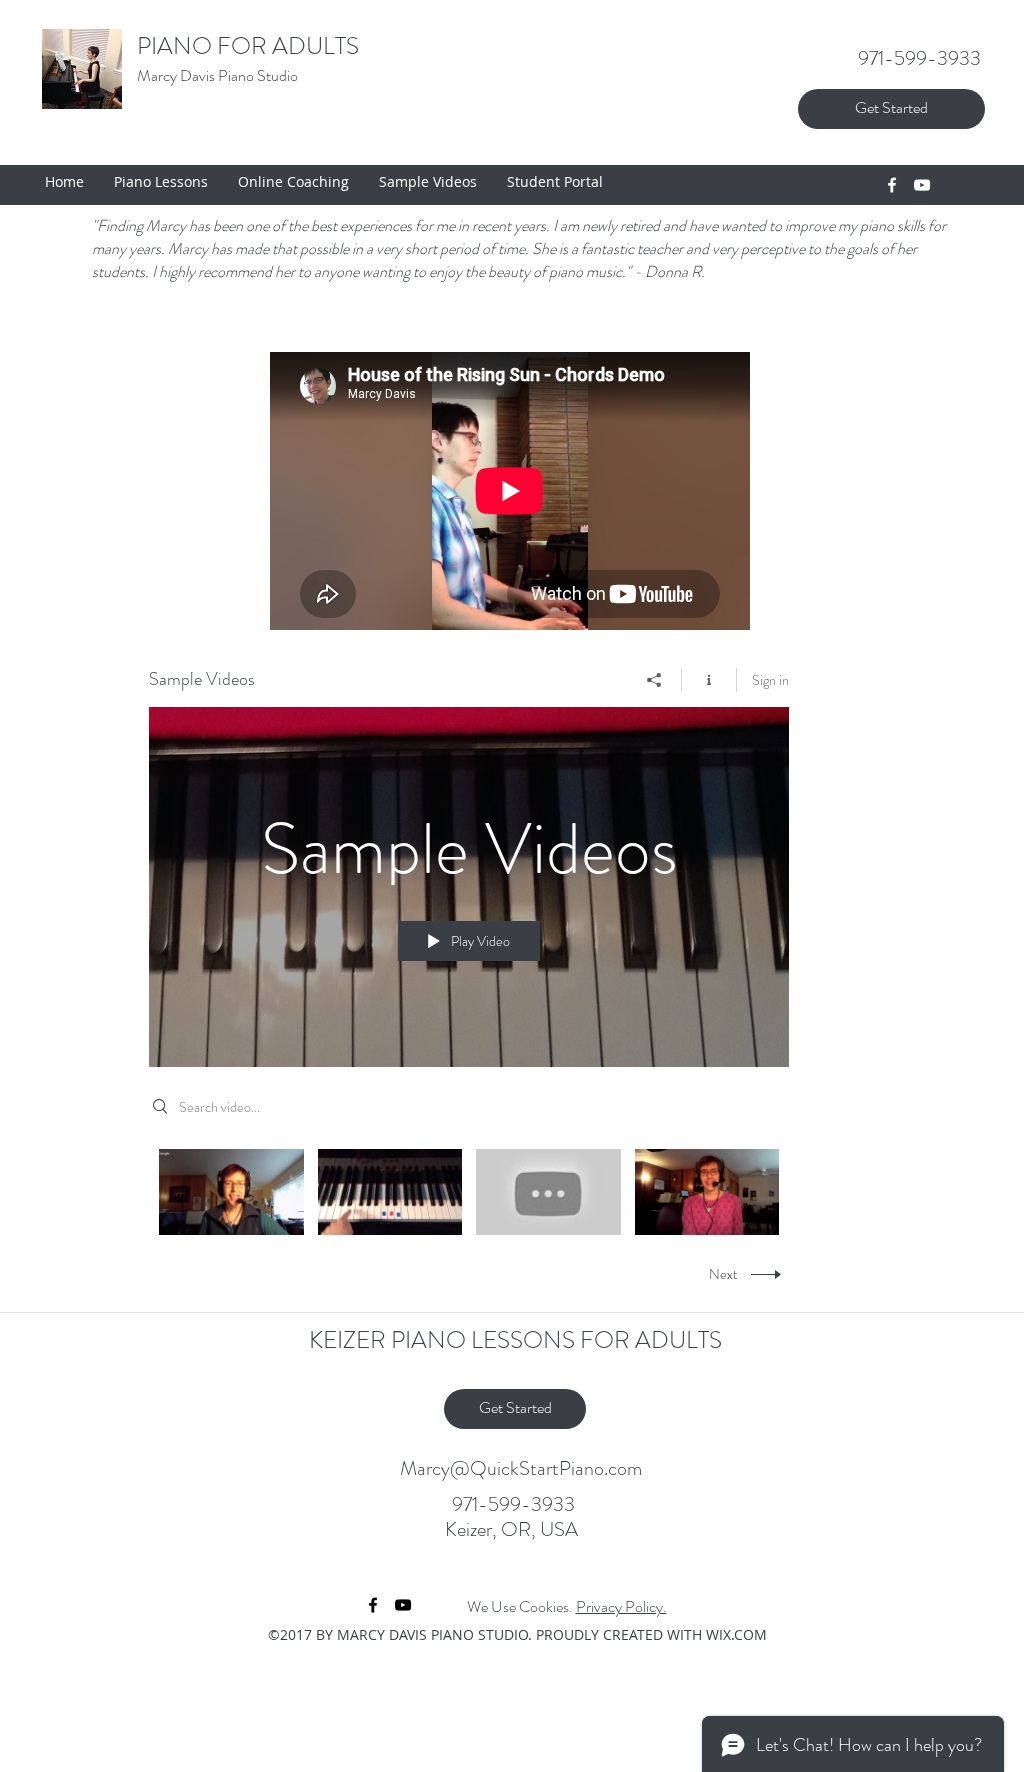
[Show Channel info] (709, 680)
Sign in (770, 680)
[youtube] (922, 185)
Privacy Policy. (621, 1606)
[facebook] (892, 185)
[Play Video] (231, 1191)
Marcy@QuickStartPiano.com (521, 1468)
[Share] (654, 680)
